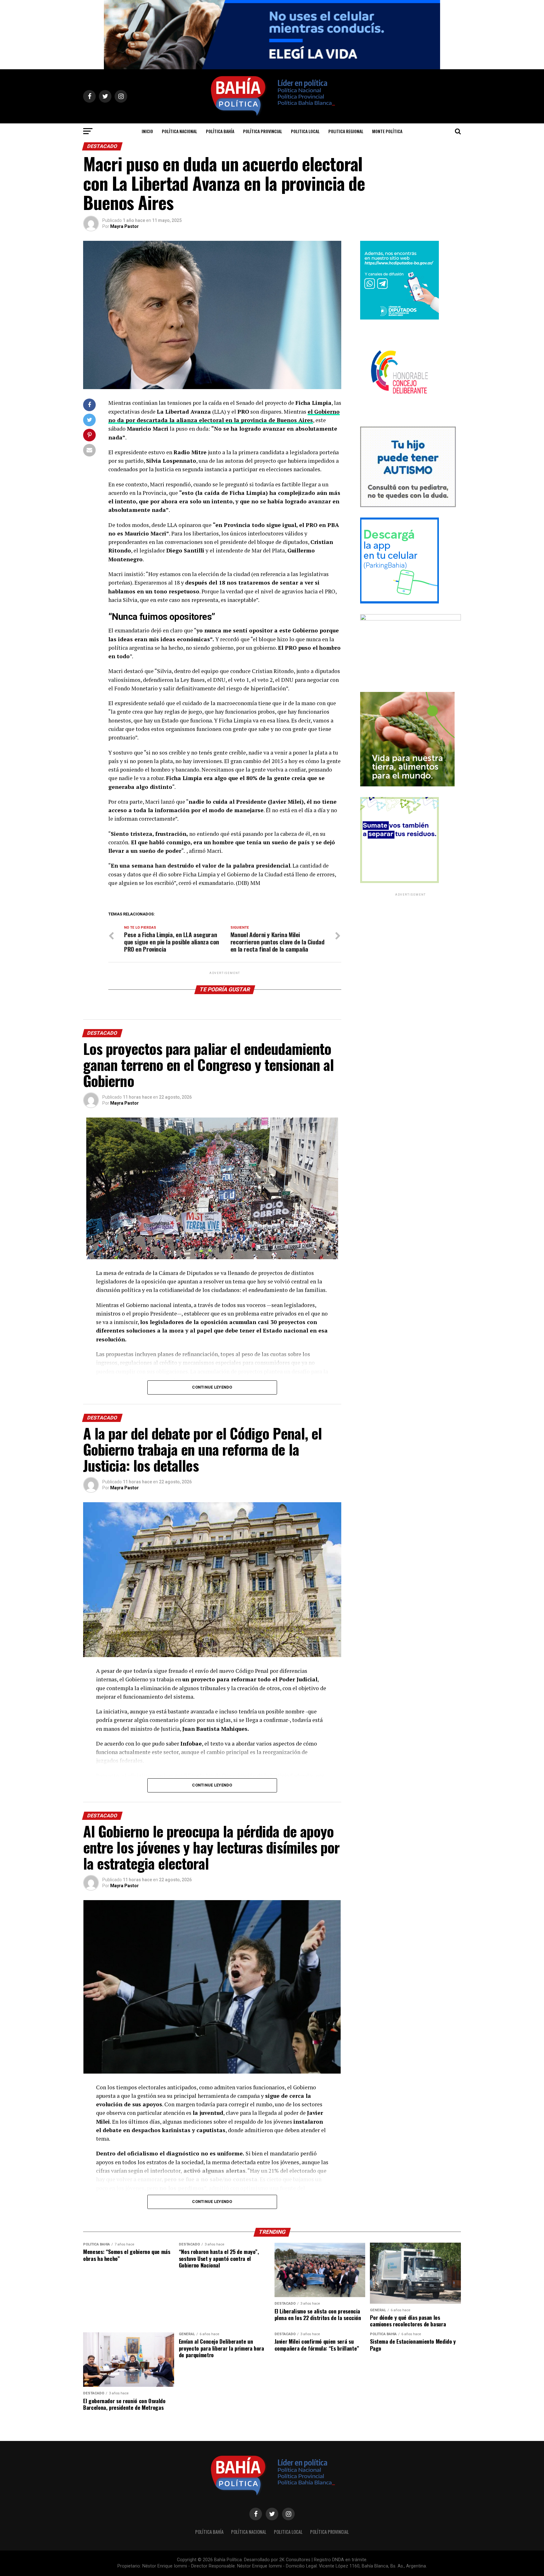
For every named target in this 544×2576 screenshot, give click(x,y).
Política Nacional (179, 131)
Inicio (147, 131)
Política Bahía (220, 131)
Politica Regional (346, 131)
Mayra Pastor (125, 226)
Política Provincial (263, 131)
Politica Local (305, 131)
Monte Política (387, 131)
